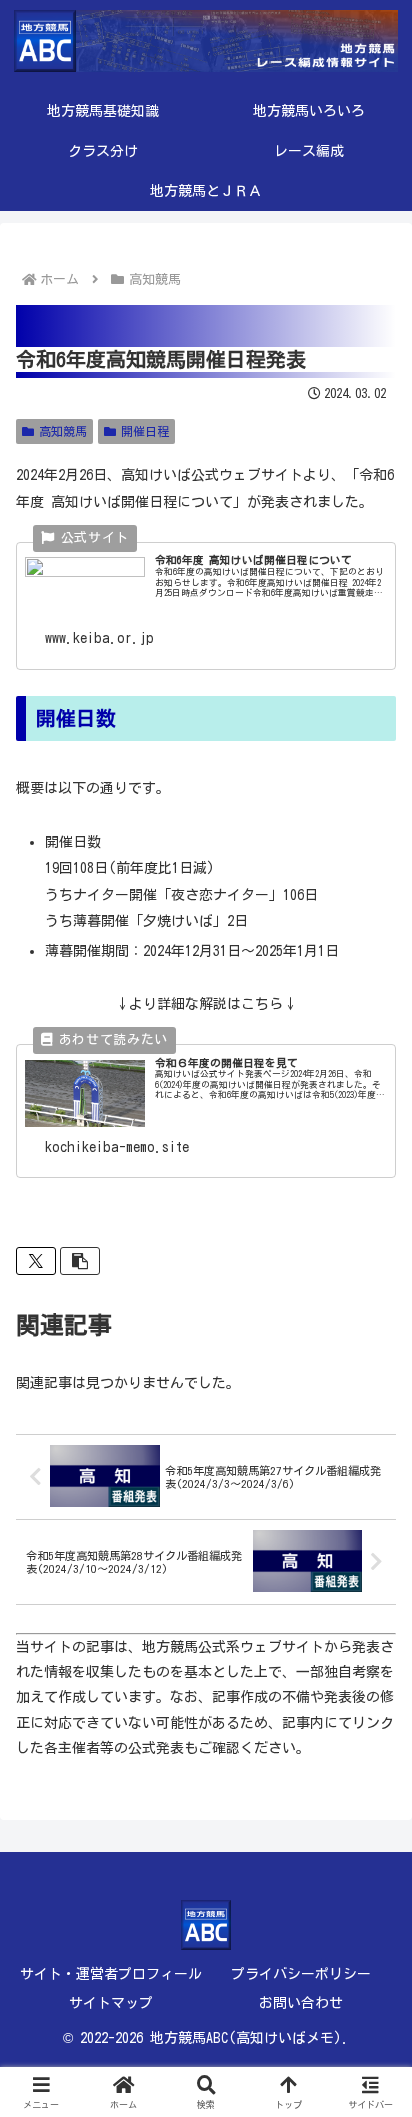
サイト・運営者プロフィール (111, 1974)
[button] (80, 1261)
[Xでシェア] (36, 1261)
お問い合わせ (301, 2003)
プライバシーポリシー (301, 1974)
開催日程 (145, 431)
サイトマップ (111, 2003)
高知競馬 (63, 431)
